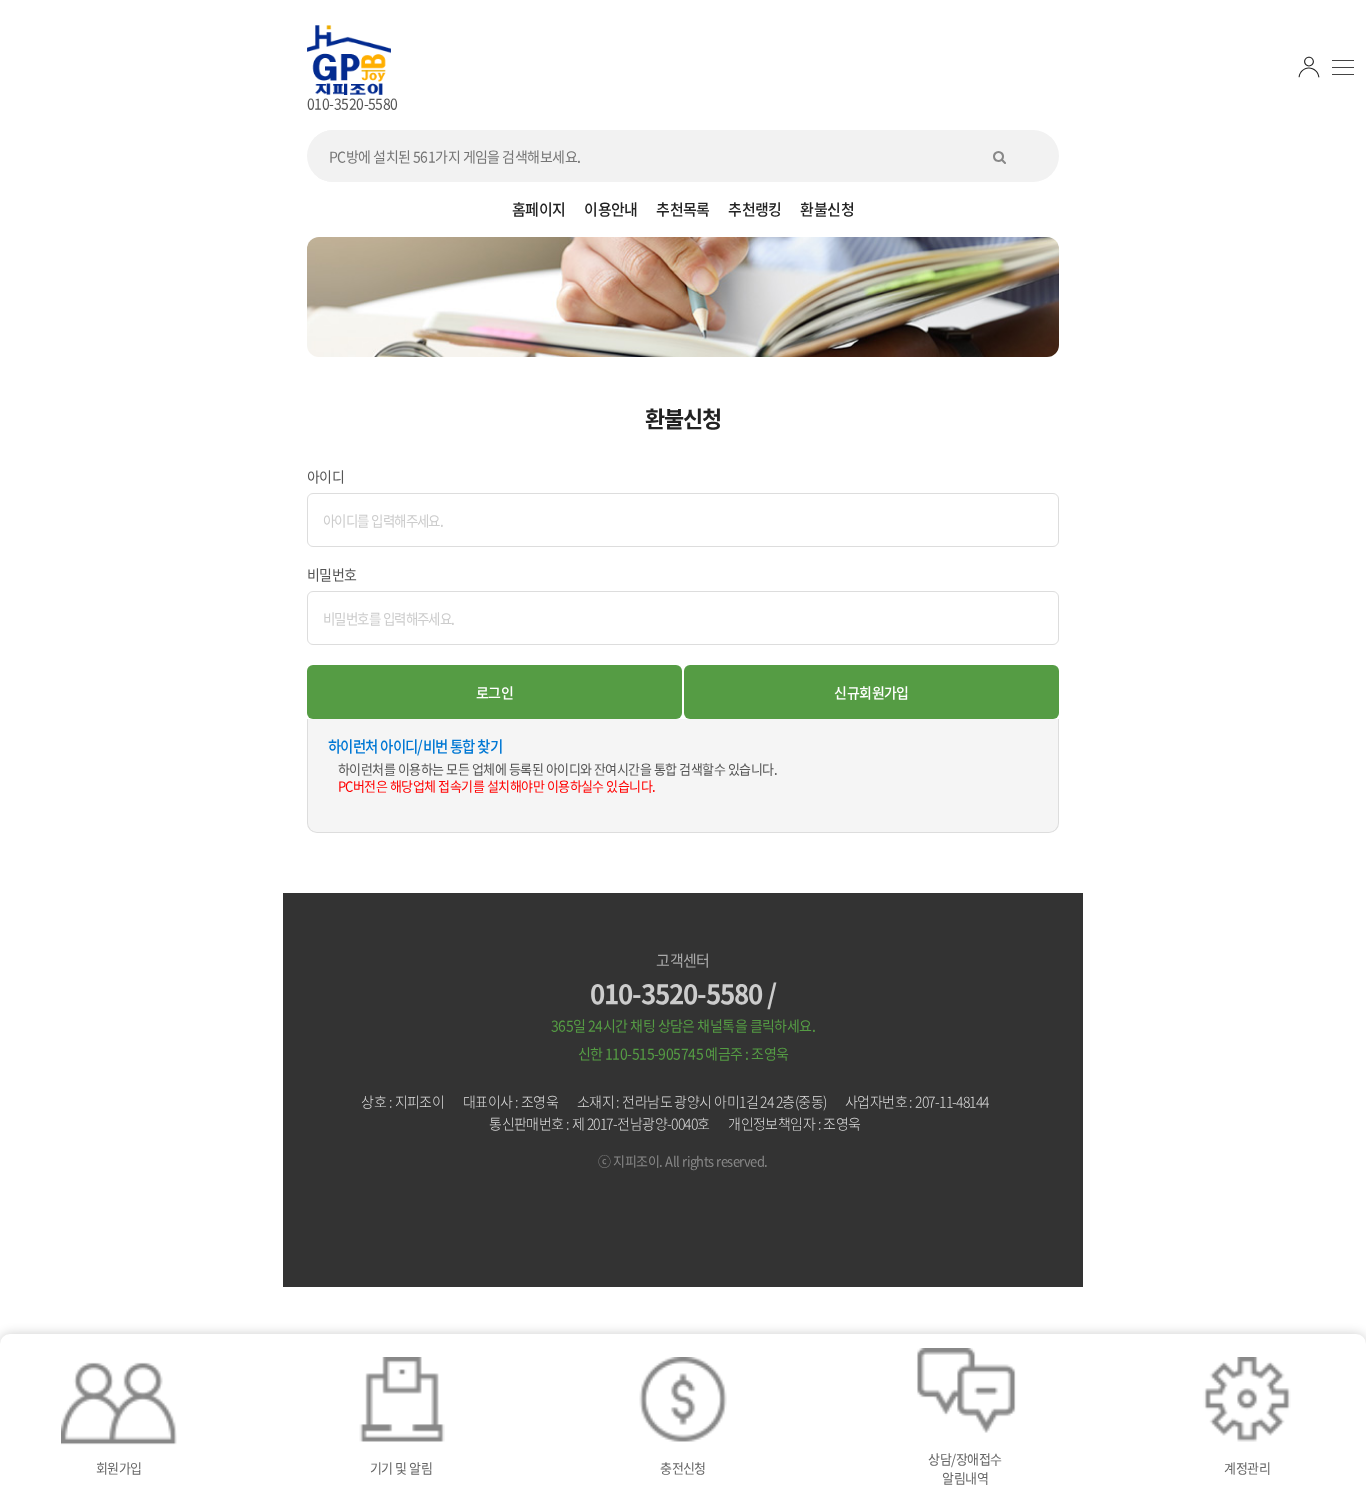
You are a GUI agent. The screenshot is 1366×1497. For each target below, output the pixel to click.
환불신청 (827, 209)
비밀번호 (332, 574)
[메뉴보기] (1343, 67)
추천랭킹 (755, 209)
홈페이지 (539, 209)
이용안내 (611, 209)
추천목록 (683, 209)
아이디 (325, 476)
